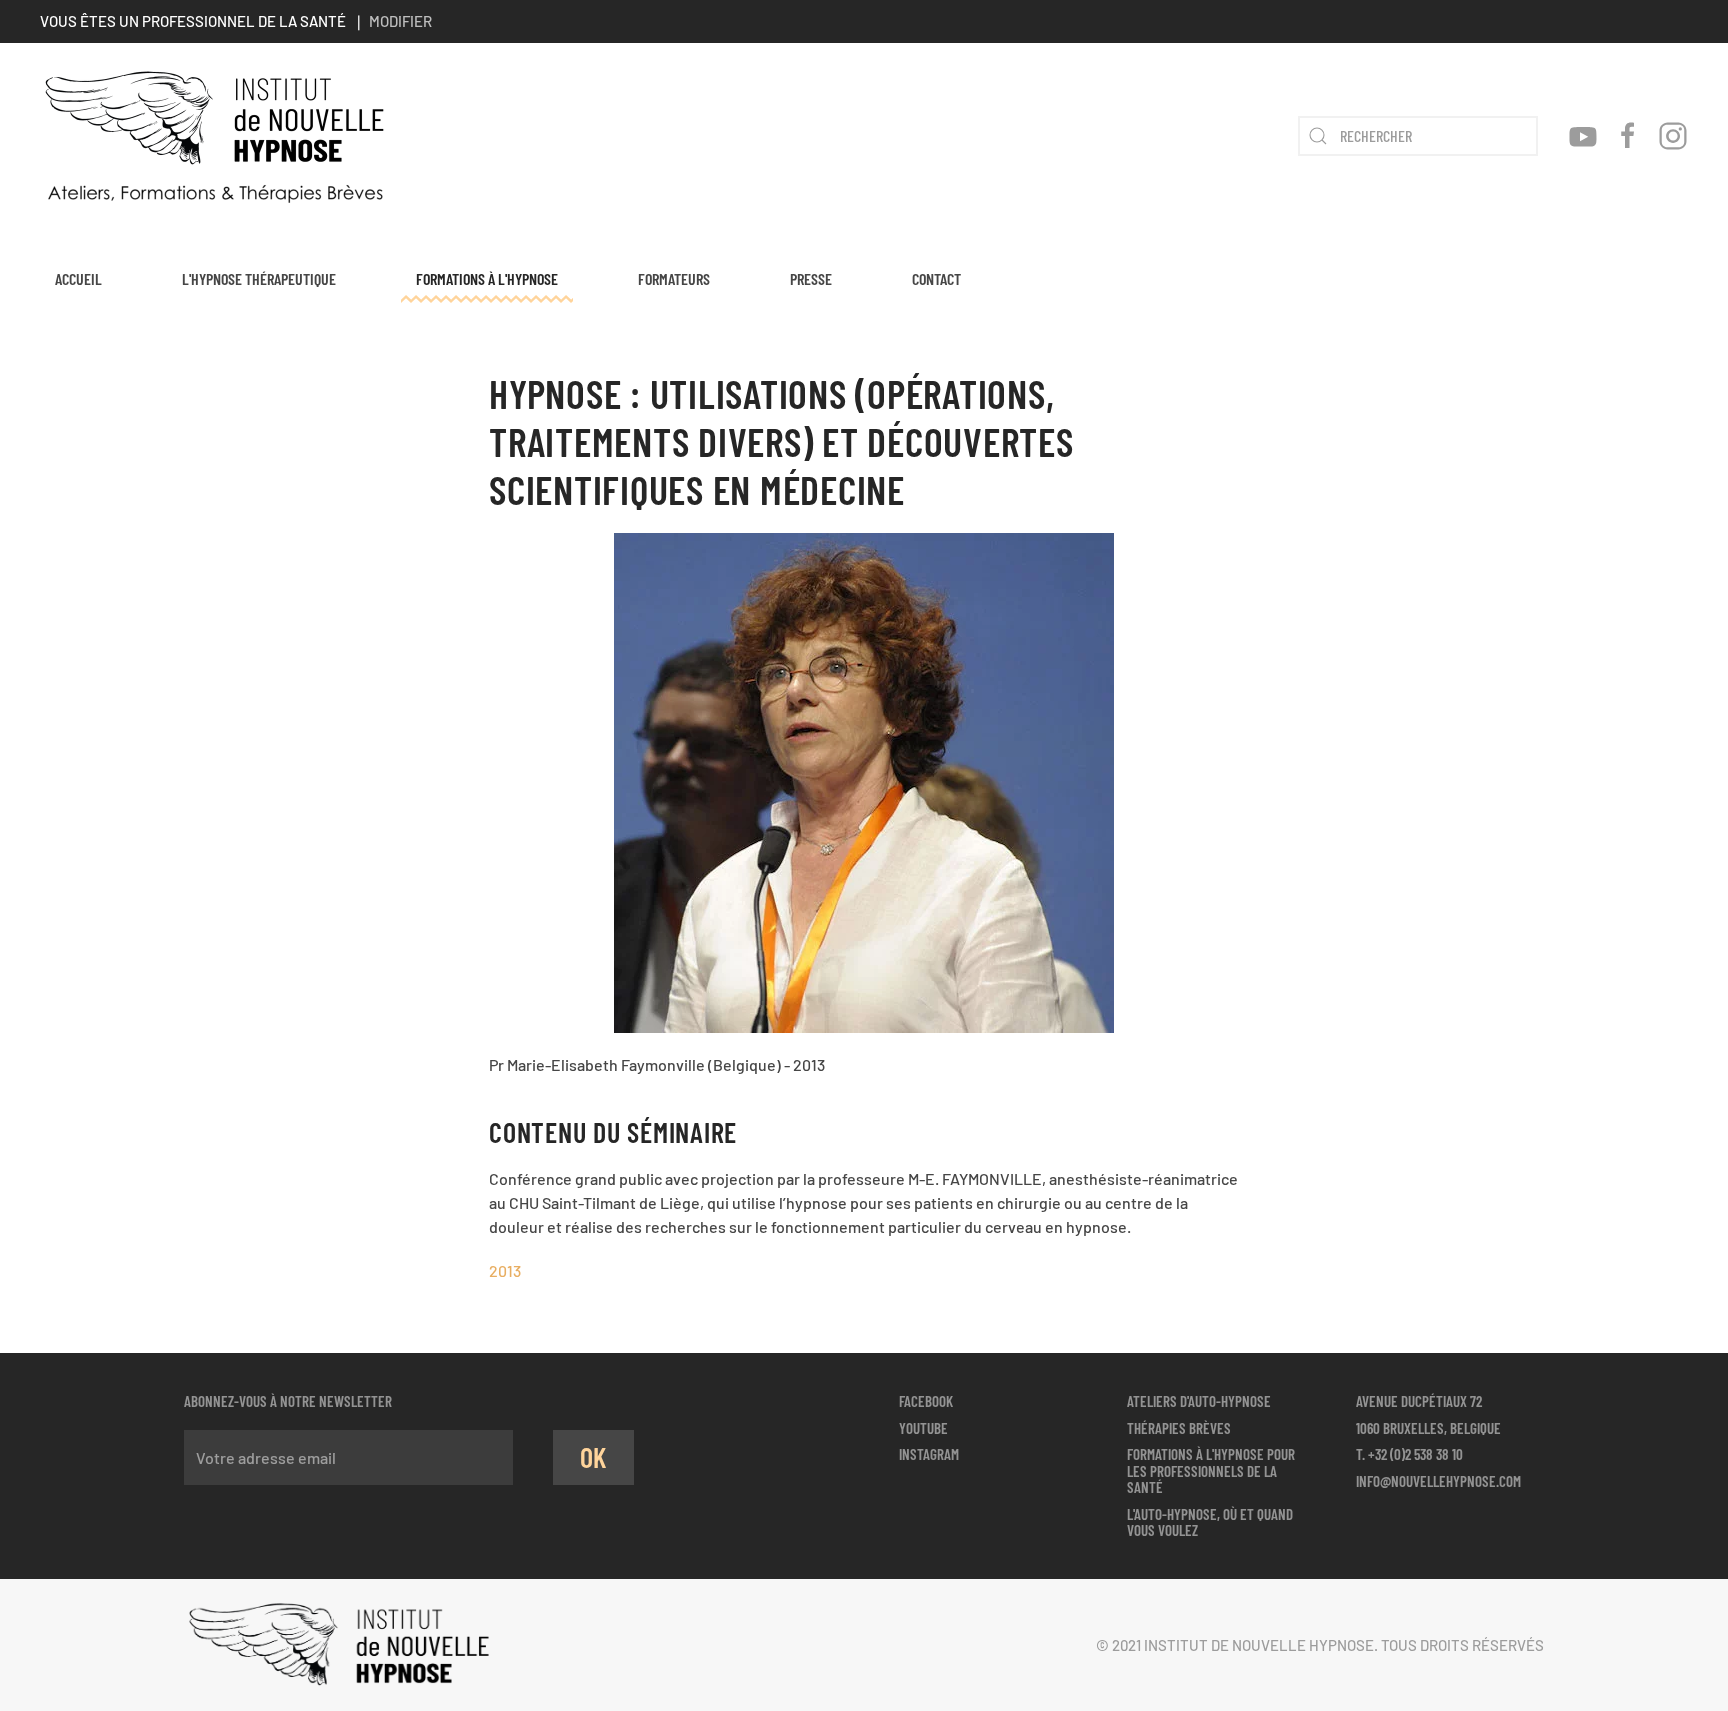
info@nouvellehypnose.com (1438, 1481)
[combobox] (1418, 136)
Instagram (929, 1454)
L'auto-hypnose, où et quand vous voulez (1210, 1522)
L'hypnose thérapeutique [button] (259, 278)
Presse (811, 278)
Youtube (923, 1428)
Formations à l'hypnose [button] (487, 278)
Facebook (926, 1401)
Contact (936, 278)
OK (594, 1457)
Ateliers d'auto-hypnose (1199, 1401)
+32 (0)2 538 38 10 (1415, 1454)
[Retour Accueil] (215, 136)
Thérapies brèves (1179, 1428)
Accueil (78, 278)
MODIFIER (400, 21)
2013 (505, 1270)
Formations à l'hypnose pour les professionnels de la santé (1211, 1470)
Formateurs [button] (674, 278)
